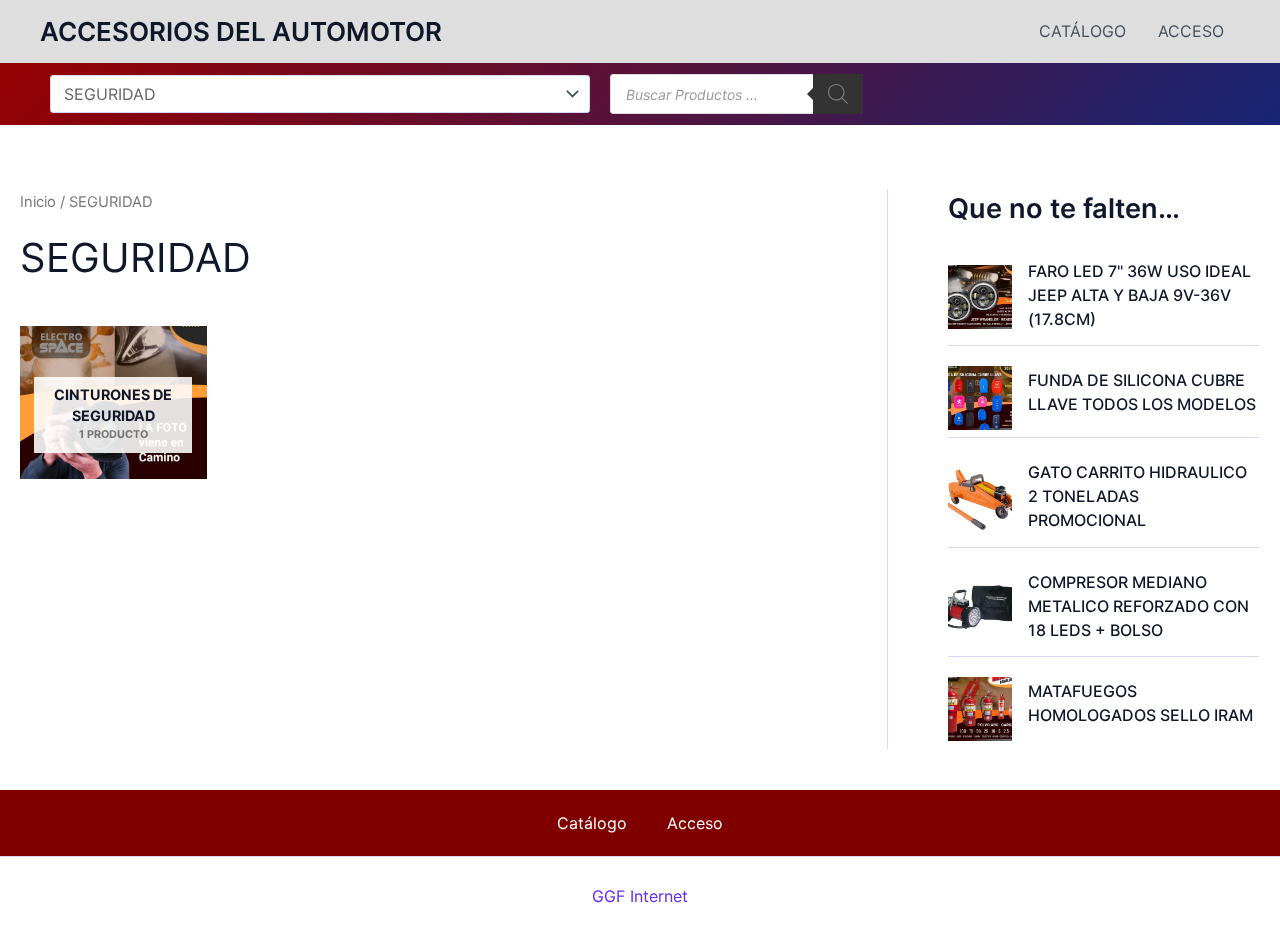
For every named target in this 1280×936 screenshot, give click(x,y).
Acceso (1191, 31)
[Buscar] (838, 94)
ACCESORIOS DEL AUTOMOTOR (241, 31)
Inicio (38, 202)
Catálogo (1082, 31)
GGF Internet (640, 896)
